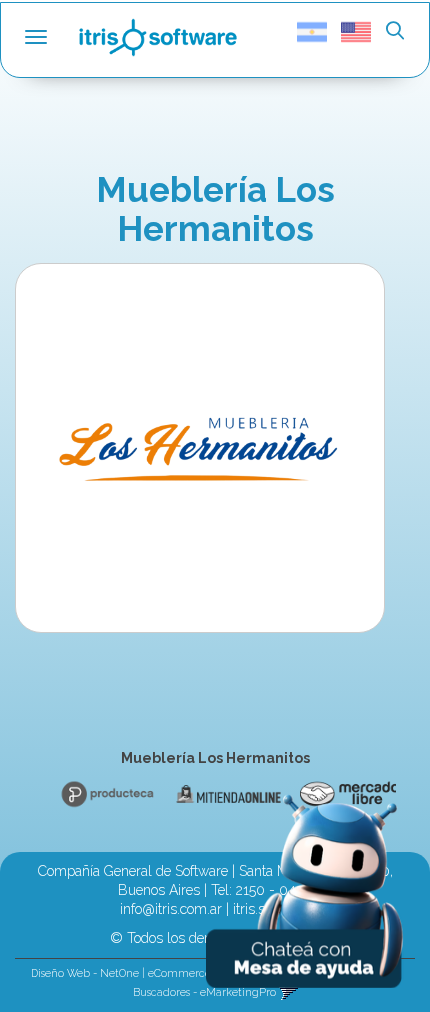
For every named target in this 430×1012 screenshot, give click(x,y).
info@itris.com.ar (171, 909)
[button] (395, 32)
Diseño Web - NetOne (85, 973)
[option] (103, 794)
